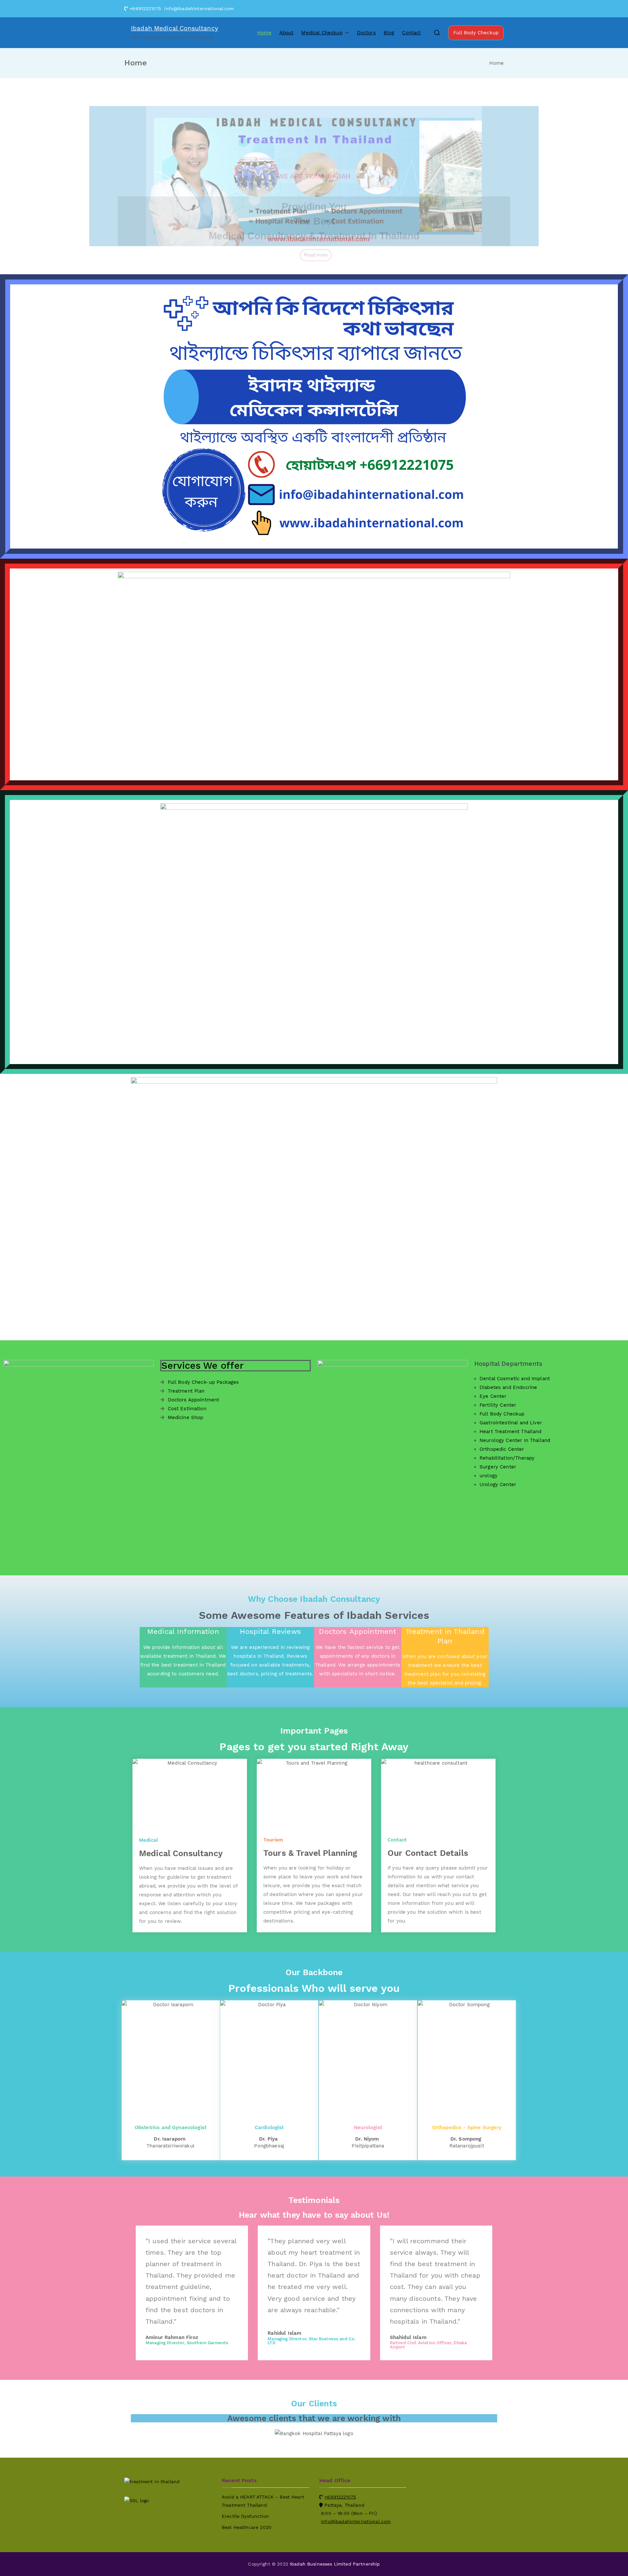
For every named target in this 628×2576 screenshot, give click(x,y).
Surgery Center (498, 1467)
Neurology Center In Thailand (515, 1440)
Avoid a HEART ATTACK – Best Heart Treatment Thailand (263, 2501)
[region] (314, 176)
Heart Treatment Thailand (511, 1432)
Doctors (366, 33)
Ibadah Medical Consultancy (174, 28)
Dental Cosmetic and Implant (515, 1379)
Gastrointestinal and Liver (511, 1423)
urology (488, 1476)
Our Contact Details (428, 1853)
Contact (411, 33)
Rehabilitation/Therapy (507, 1458)
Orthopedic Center (502, 1449)
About (287, 33)
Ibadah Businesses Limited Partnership (335, 2564)
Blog (389, 33)
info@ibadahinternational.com (356, 2521)
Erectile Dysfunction (245, 2516)
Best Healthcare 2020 (247, 2527)
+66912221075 (340, 2497)
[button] (346, 33)
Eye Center (493, 1396)
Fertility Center (498, 1405)
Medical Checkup (322, 33)
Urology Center (498, 1484)
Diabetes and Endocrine (508, 1387)
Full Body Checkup (476, 33)
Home (264, 33)
